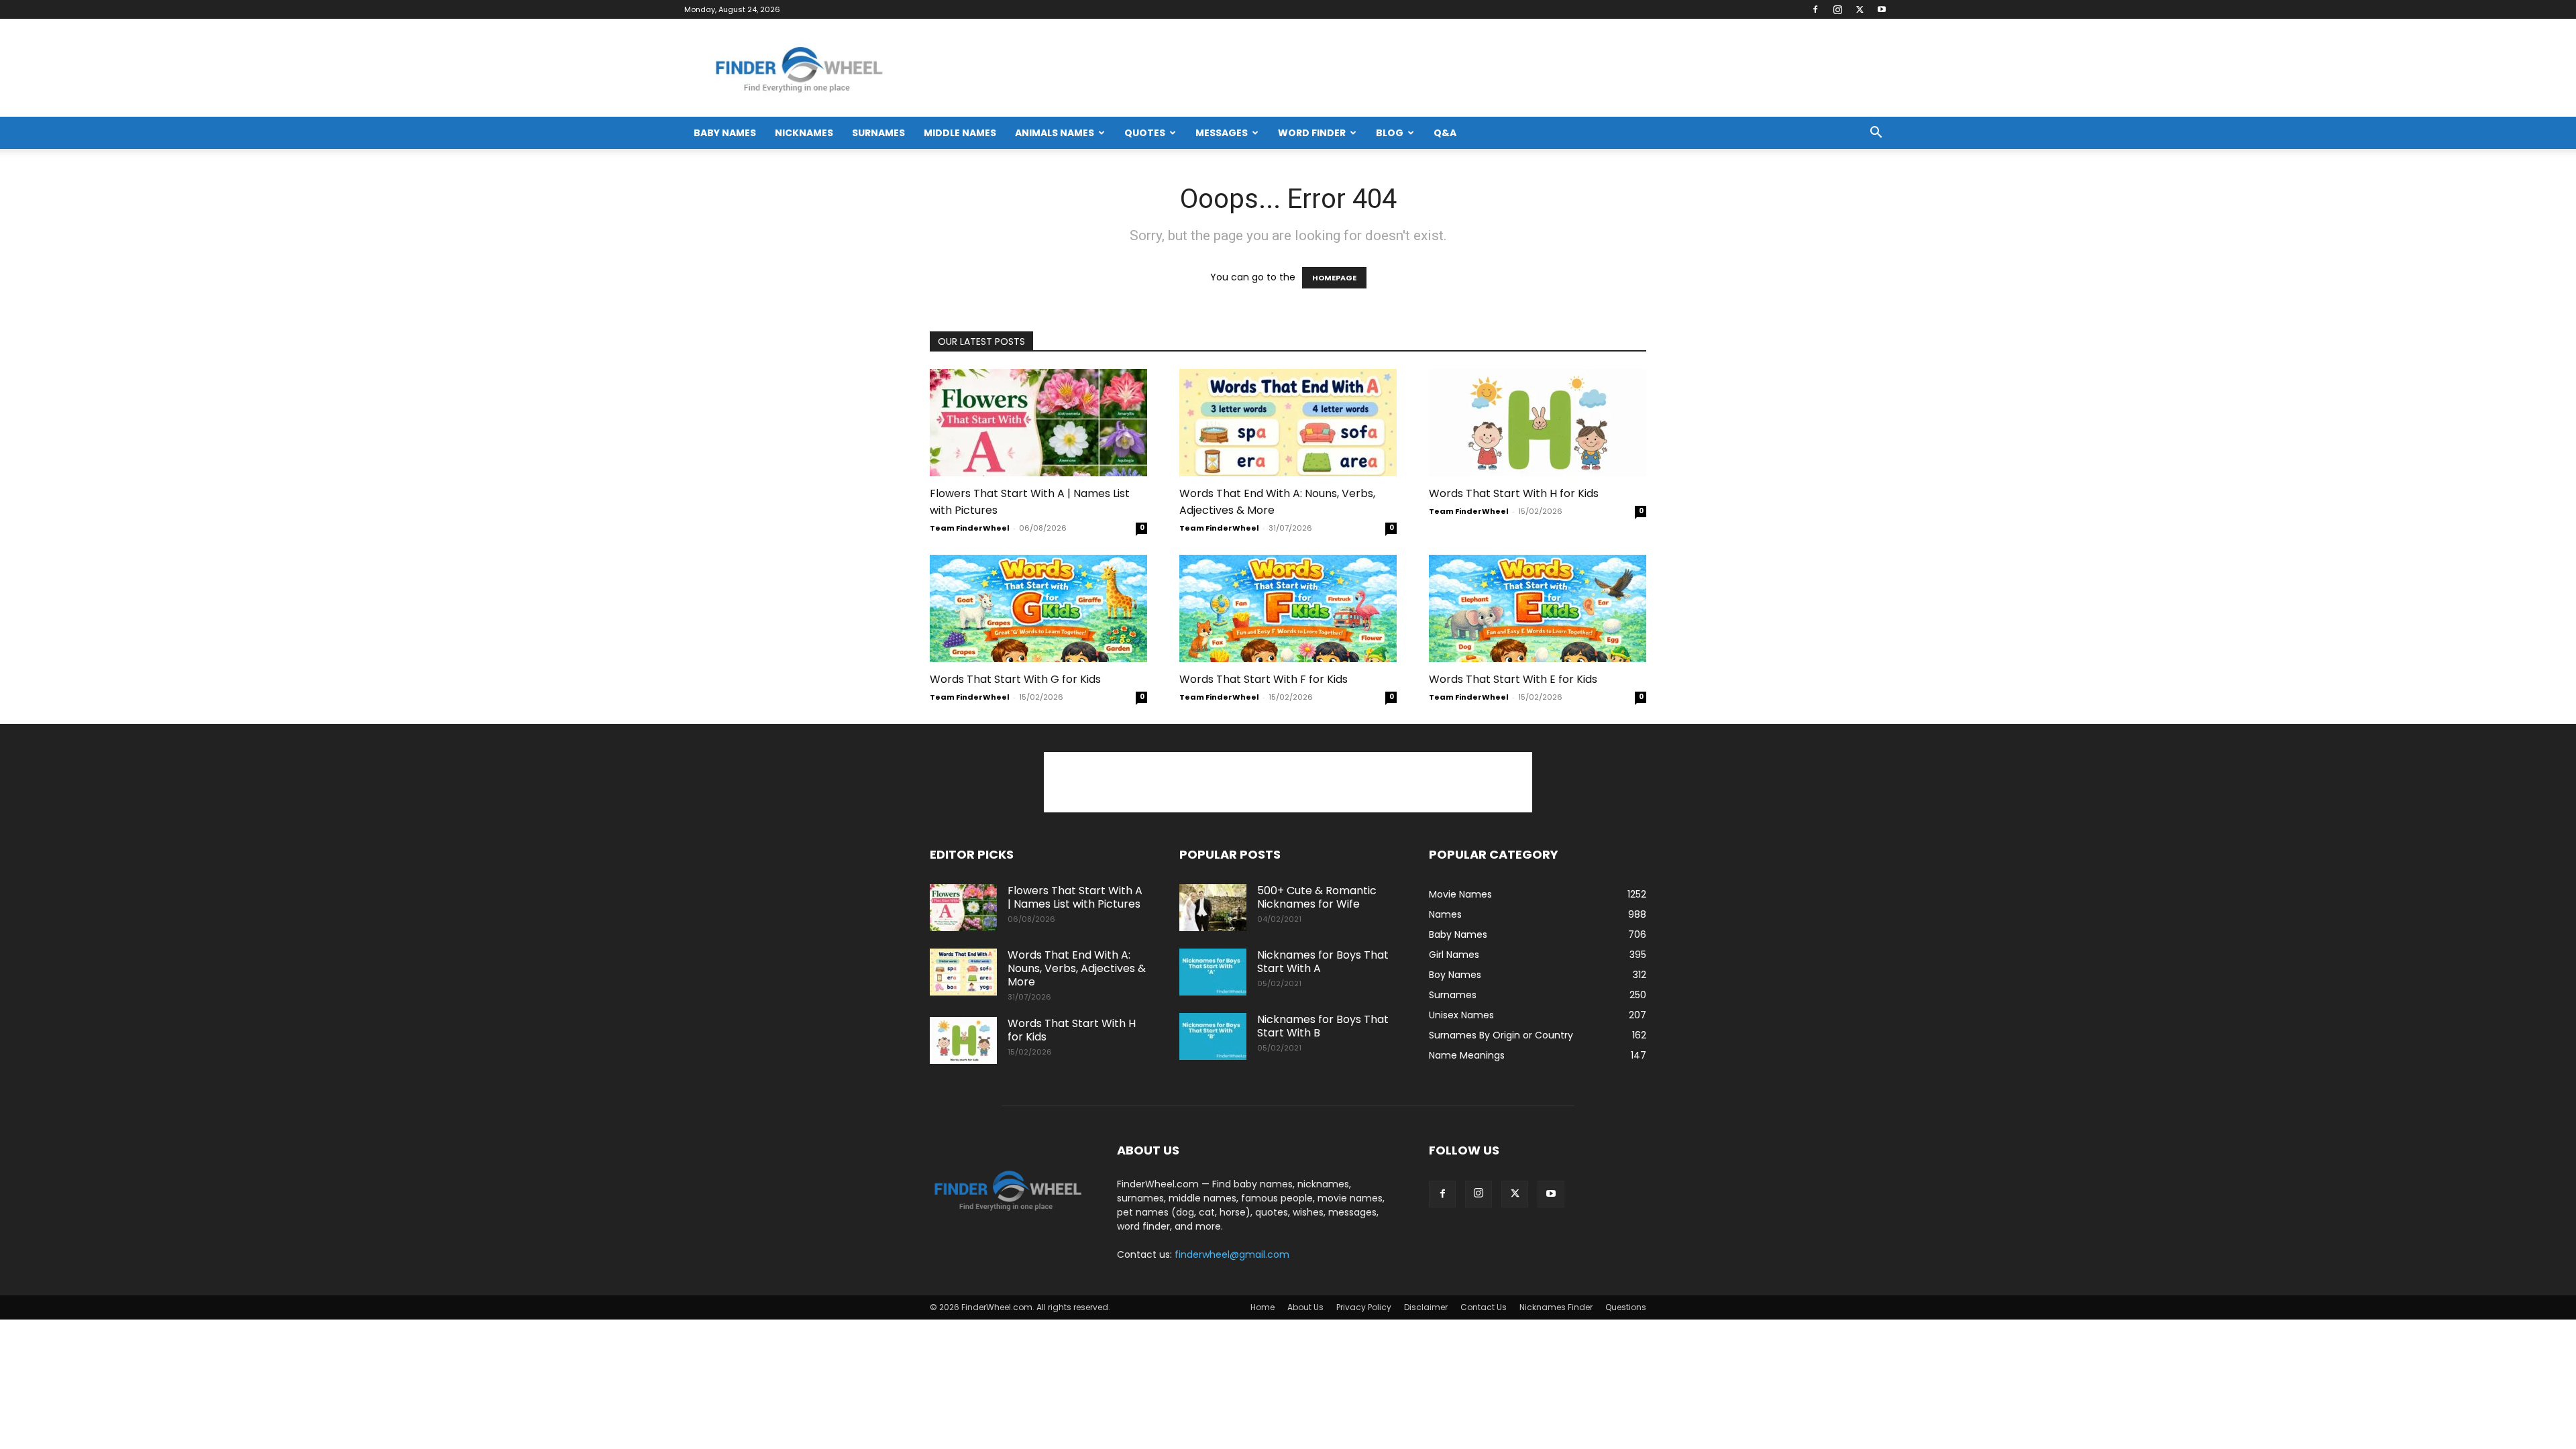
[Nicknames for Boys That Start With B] (1213, 1036)
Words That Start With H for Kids (1514, 493)
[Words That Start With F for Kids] (1288, 608)
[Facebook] (1815, 9)
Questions (1626, 1307)
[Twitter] (1860, 9)
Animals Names (1055, 133)
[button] (1876, 134)
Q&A (1445, 133)
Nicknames (804, 133)
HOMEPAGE (1334, 278)
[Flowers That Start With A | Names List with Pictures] (1038, 423)
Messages (1222, 133)
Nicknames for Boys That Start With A (1323, 962)
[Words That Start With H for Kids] (1538, 423)
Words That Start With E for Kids (1513, 679)
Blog (1390, 133)
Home (1263, 1307)
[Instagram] (1837, 9)
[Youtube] (1882, 9)
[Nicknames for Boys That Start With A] (1213, 972)
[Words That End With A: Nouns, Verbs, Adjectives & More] (1288, 423)
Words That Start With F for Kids (1264, 679)
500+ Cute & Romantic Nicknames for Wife (1317, 897)
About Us (1305, 1307)
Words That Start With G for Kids (1015, 679)
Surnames (878, 133)
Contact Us (1484, 1307)
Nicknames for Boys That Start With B (1323, 1026)
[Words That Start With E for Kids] (1538, 608)
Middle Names (960, 133)
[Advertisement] (1288, 782)
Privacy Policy (1364, 1307)
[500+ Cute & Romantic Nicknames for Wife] (1213, 908)
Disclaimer (1426, 1307)
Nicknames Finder (1556, 1307)
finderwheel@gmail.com (1232, 1254)
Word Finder (1312, 133)
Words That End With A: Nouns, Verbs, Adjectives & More (1077, 968)
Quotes (1145, 133)
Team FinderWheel (970, 528)
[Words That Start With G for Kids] (1038, 608)
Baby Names (725, 133)
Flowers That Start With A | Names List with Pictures (1075, 897)
